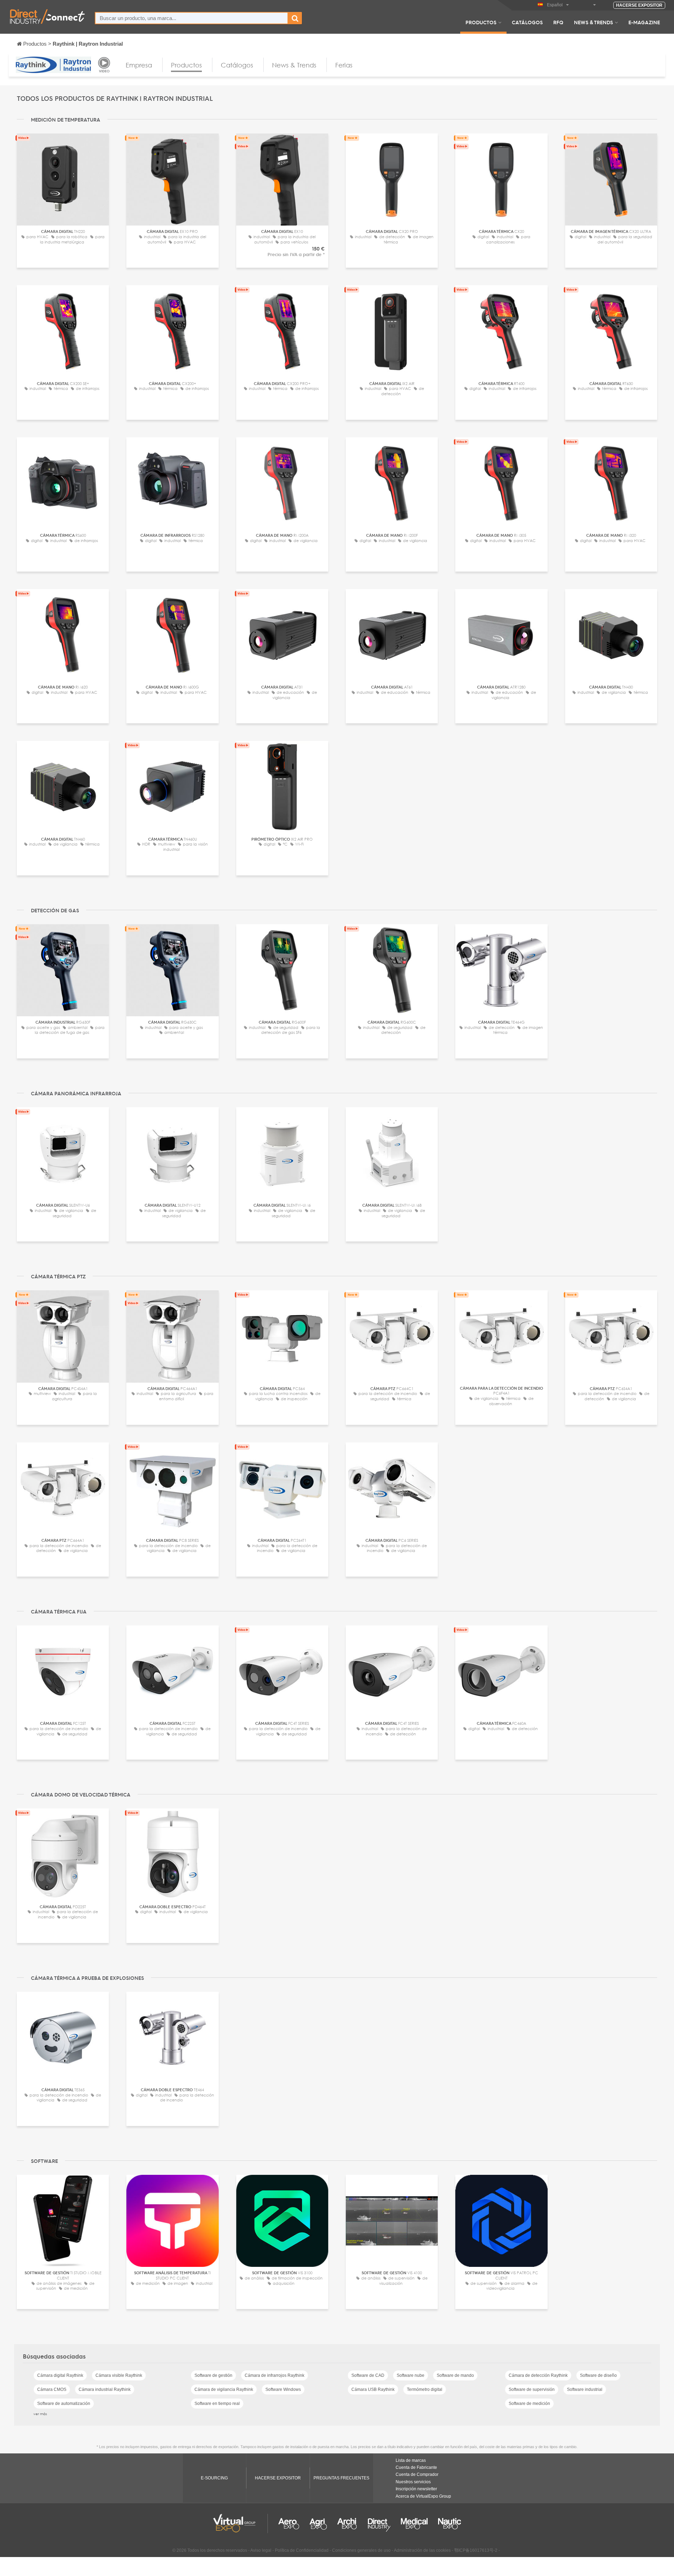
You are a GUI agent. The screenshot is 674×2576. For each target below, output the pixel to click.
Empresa (139, 65)
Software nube (411, 2375)
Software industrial (585, 2389)
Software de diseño (598, 2375)
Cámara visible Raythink (119, 2375)
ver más (40, 2414)
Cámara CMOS (52, 2389)
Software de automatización (64, 2404)
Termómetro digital (425, 2389)
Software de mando (455, 2375)
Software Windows (283, 2389)
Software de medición (529, 2404)
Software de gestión (213, 2375)
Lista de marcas (411, 2460)
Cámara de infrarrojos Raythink (275, 2375)
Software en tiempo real (217, 2404)
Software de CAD (368, 2375)
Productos (481, 22)
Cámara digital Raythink (60, 2375)
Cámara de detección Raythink (538, 2375)
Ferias (344, 65)
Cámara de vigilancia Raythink (224, 2389)
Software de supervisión (532, 2389)
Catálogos (527, 22)
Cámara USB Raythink (373, 2389)
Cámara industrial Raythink (105, 2389)
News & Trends (593, 22)
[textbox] (191, 18)
